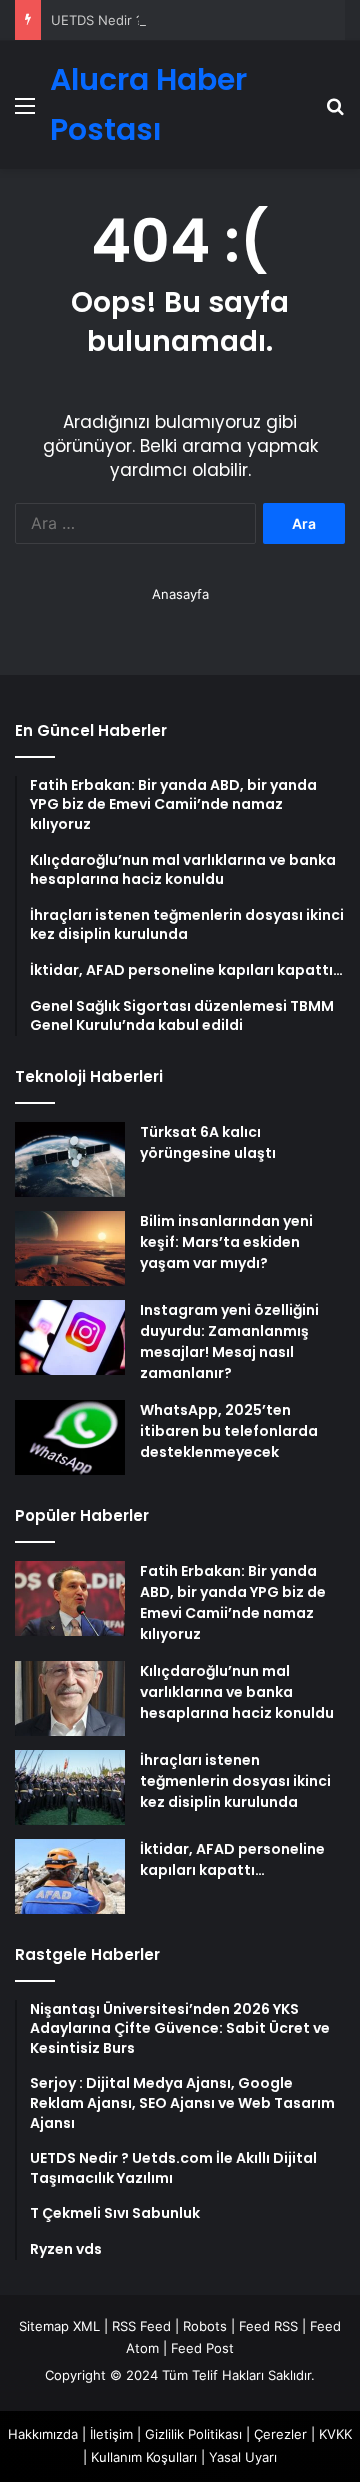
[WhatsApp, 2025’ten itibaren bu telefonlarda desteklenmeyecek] (70, 1437)
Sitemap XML (59, 2326)
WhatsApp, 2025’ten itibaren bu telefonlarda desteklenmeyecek (229, 1431)
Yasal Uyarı (243, 2457)
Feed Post (202, 2348)
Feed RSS (268, 2326)
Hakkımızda (43, 2434)
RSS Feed (141, 2326)
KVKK (335, 2434)
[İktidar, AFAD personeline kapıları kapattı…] (70, 1876)
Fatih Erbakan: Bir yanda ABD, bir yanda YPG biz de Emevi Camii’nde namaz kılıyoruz (233, 1602)
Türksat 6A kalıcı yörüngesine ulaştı (208, 1142)
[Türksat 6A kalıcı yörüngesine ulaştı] (70, 1159)
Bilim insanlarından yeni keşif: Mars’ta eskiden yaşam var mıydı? (226, 1242)
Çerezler (280, 2434)
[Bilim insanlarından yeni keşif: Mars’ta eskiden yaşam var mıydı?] (70, 1248)
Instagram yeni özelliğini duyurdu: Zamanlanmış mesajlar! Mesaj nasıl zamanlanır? (229, 1341)
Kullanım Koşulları (144, 2457)
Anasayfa (180, 594)
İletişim (111, 2434)
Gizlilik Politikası (193, 2434)
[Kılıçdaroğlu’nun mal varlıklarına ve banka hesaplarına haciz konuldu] (70, 1698)
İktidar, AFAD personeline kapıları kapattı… (232, 1859)
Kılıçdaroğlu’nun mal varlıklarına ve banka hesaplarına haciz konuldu (237, 1692)
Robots (205, 2326)
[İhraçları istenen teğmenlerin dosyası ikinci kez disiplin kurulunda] (70, 1787)
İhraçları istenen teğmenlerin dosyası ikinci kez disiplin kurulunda (235, 1781)
